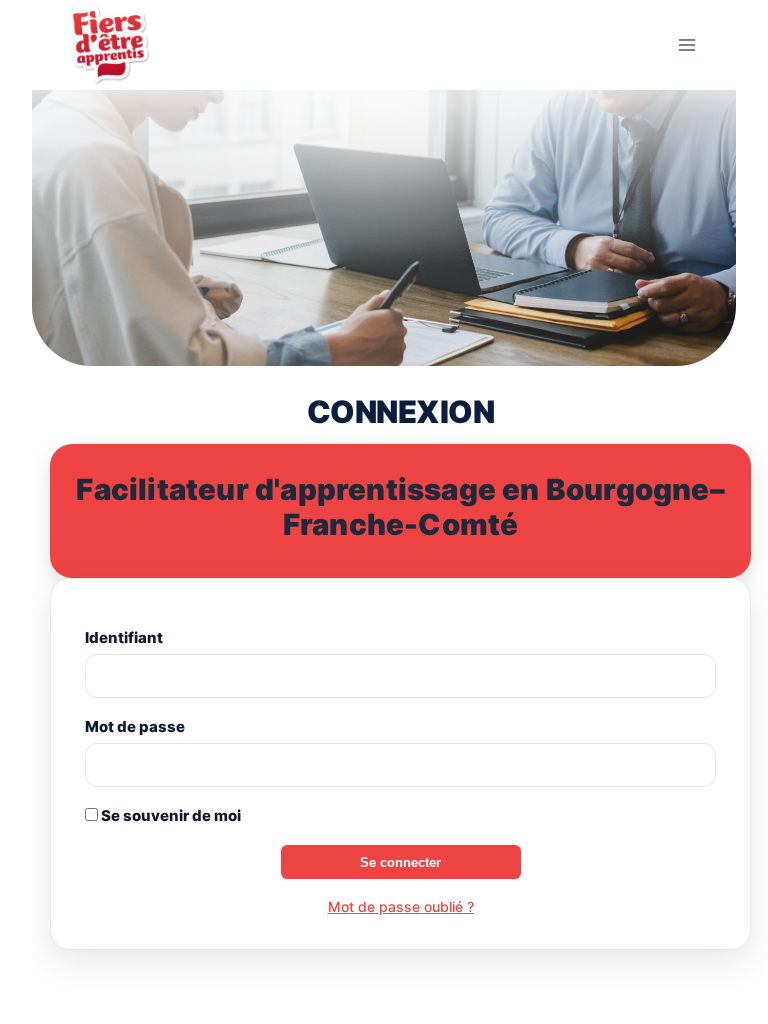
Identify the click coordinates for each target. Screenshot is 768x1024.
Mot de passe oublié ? (401, 906)
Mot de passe (135, 726)
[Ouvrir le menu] (686, 44)
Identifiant (124, 637)
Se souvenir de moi (169, 815)
